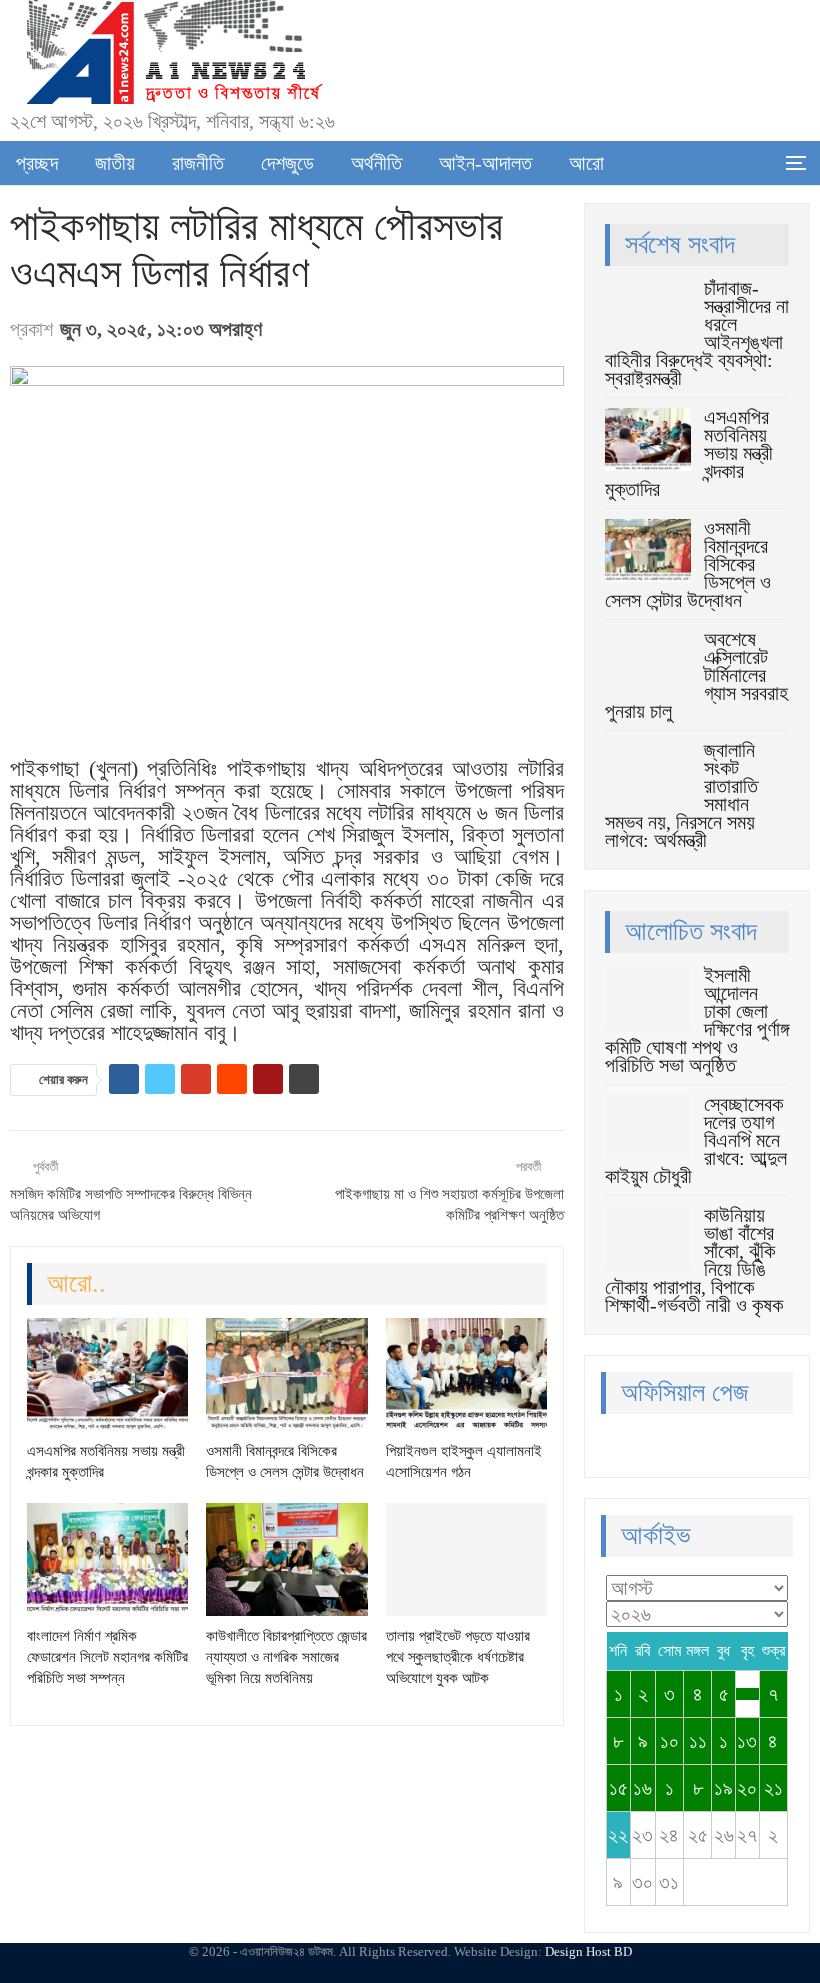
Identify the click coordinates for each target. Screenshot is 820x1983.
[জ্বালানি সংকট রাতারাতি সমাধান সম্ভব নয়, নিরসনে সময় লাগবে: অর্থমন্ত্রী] (648, 773)
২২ (618, 1835)
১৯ (723, 1788)
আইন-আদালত (485, 163)
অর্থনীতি (376, 163)
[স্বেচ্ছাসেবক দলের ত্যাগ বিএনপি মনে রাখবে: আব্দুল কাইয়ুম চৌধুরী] (648, 1127)
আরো (586, 163)
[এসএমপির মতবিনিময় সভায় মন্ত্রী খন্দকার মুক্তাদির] (107, 1374)
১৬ (642, 1788)
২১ (773, 1788)
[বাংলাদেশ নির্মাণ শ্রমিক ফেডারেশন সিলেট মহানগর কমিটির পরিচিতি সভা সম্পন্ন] (107, 1559)
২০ (747, 1788)
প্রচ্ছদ (37, 163)
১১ (698, 1741)
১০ (669, 1741)
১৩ (747, 1741)
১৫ (618, 1788)
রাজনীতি (198, 163)
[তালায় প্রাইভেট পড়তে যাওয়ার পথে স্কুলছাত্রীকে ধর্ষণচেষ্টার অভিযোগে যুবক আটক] (466, 1559)
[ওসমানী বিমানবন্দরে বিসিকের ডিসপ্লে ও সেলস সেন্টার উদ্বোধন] (286, 1374)
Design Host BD (588, 1951)
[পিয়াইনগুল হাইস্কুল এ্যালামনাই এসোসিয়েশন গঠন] (466, 1374)
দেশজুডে (287, 163)
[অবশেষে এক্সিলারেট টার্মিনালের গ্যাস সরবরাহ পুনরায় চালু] (648, 662)
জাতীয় (115, 163)
